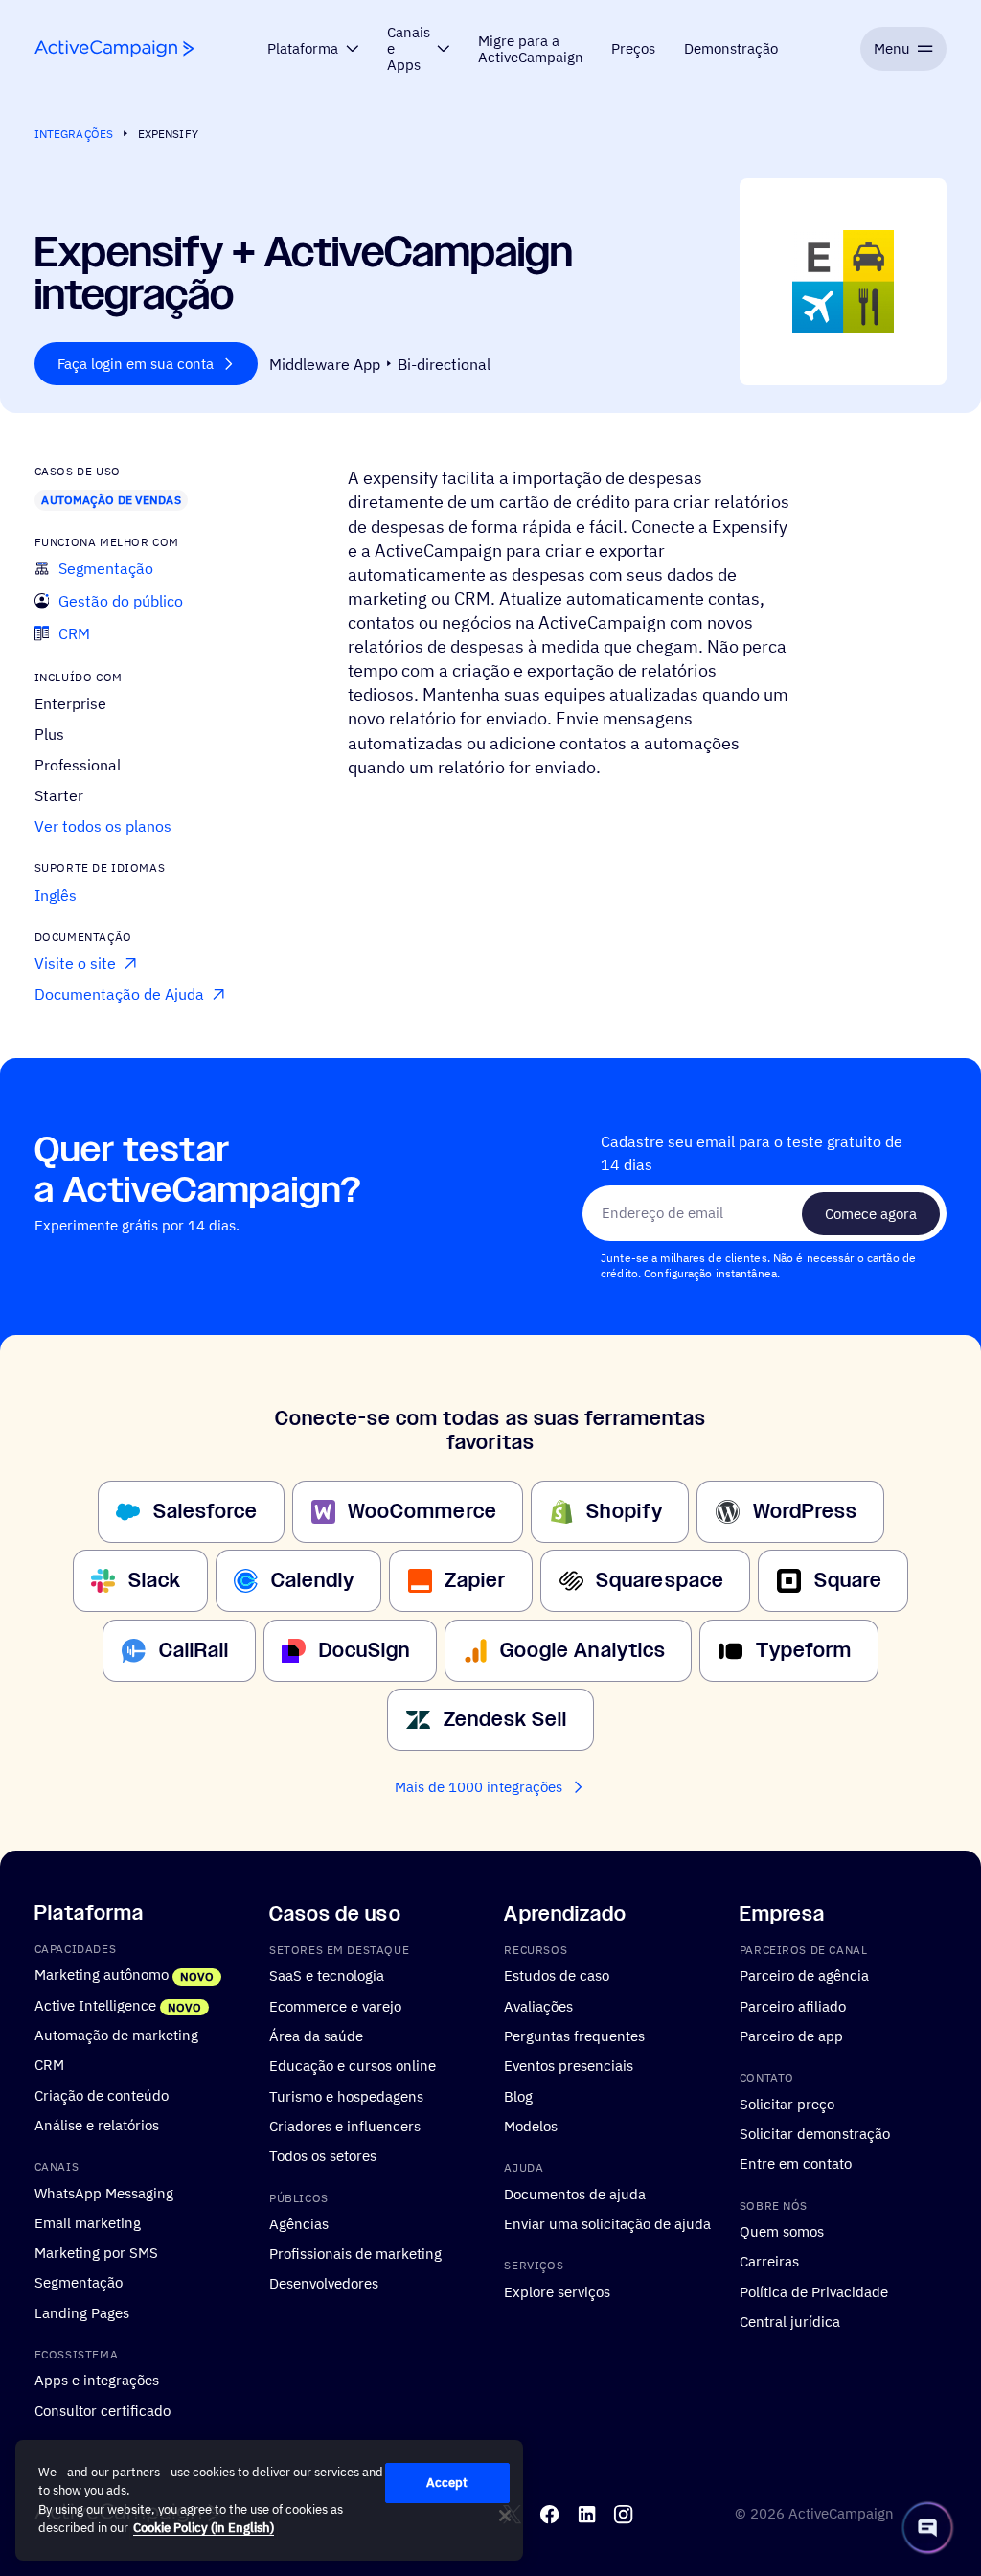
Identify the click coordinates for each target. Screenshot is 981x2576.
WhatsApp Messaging (104, 2192)
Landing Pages (82, 2311)
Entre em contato (796, 2163)
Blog (518, 2095)
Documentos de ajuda (575, 2193)
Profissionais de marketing (355, 2253)
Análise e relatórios (97, 2125)
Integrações (74, 134)
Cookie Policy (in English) (204, 2528)
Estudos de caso (557, 1975)
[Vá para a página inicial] (114, 48)
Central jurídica (790, 2321)
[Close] (505, 2516)
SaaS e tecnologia (327, 1975)
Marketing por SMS (96, 2252)
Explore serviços (557, 2290)
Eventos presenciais (569, 2065)
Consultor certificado (103, 2409)
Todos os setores (323, 2155)
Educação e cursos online (353, 2065)
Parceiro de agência (804, 1975)
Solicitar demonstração (815, 2133)
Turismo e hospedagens (346, 2095)
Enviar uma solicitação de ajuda (607, 2223)
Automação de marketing (116, 2035)
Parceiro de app (791, 2035)
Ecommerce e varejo (335, 2005)
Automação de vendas (111, 500)
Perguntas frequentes (574, 2035)
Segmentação (79, 2282)
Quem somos (782, 2231)
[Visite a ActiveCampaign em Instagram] (623, 2513)
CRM (49, 2064)
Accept (447, 2483)
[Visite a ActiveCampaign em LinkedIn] (587, 2513)
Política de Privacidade (814, 2290)
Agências (299, 2223)
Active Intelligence (95, 2004)
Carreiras (769, 2261)
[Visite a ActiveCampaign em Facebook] (549, 2513)
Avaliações (538, 2005)
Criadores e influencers (345, 2126)
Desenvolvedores (324, 2283)
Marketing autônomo (102, 1974)
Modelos (531, 2126)
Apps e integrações (97, 2380)
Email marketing (88, 2222)
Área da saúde (316, 2035)
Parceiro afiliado (793, 2005)
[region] (269, 2500)
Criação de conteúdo (102, 2094)
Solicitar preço (787, 2103)
